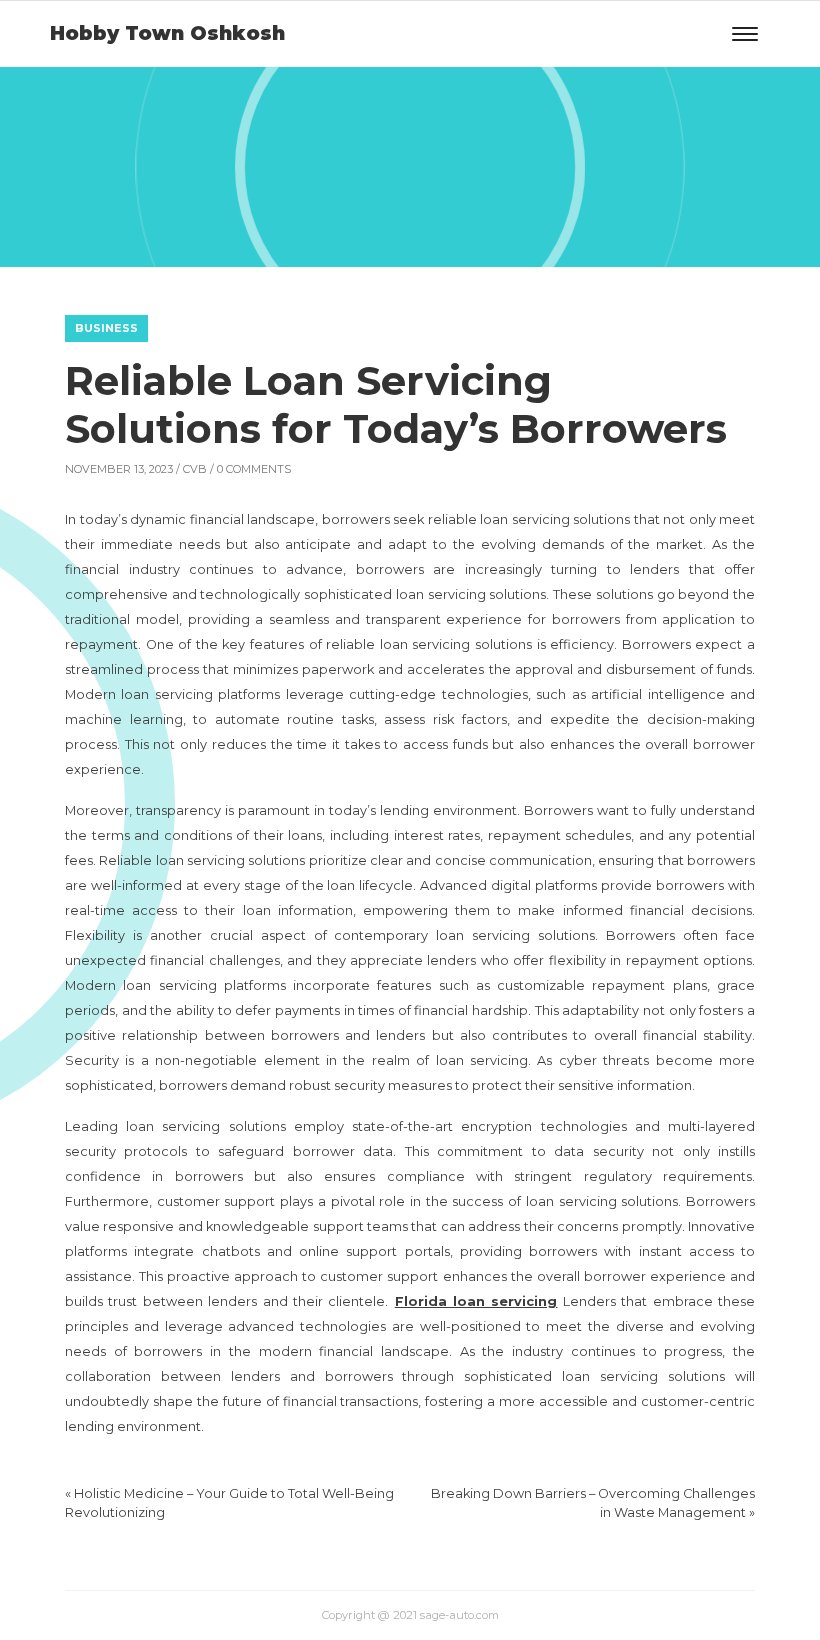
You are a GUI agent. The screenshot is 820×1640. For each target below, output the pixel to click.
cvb (195, 469)
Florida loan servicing (476, 1301)
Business (106, 328)
